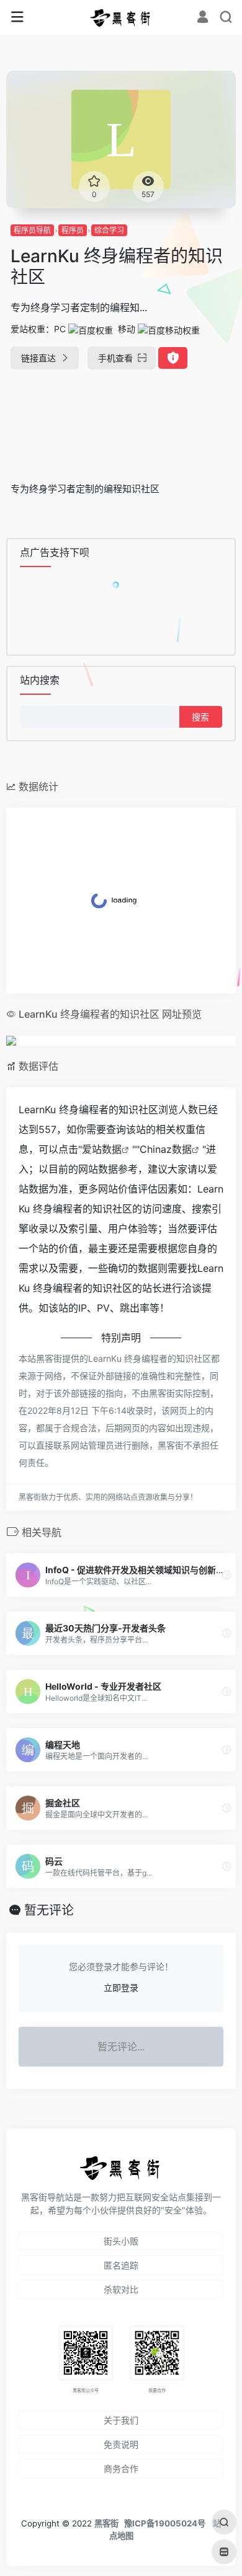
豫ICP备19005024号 (165, 2523)
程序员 (73, 230)
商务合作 (121, 2468)
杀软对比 (121, 2289)
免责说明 (121, 2444)
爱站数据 (102, 1149)
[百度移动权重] (169, 329)
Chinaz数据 (166, 1149)
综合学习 (109, 230)
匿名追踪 (121, 2265)
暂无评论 (49, 1910)
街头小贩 (121, 2241)
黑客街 (106, 2523)
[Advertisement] (121, 420)
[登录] (203, 18)
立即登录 (121, 1987)
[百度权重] (91, 329)
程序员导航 (32, 230)
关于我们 (121, 2420)
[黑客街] (121, 17)
